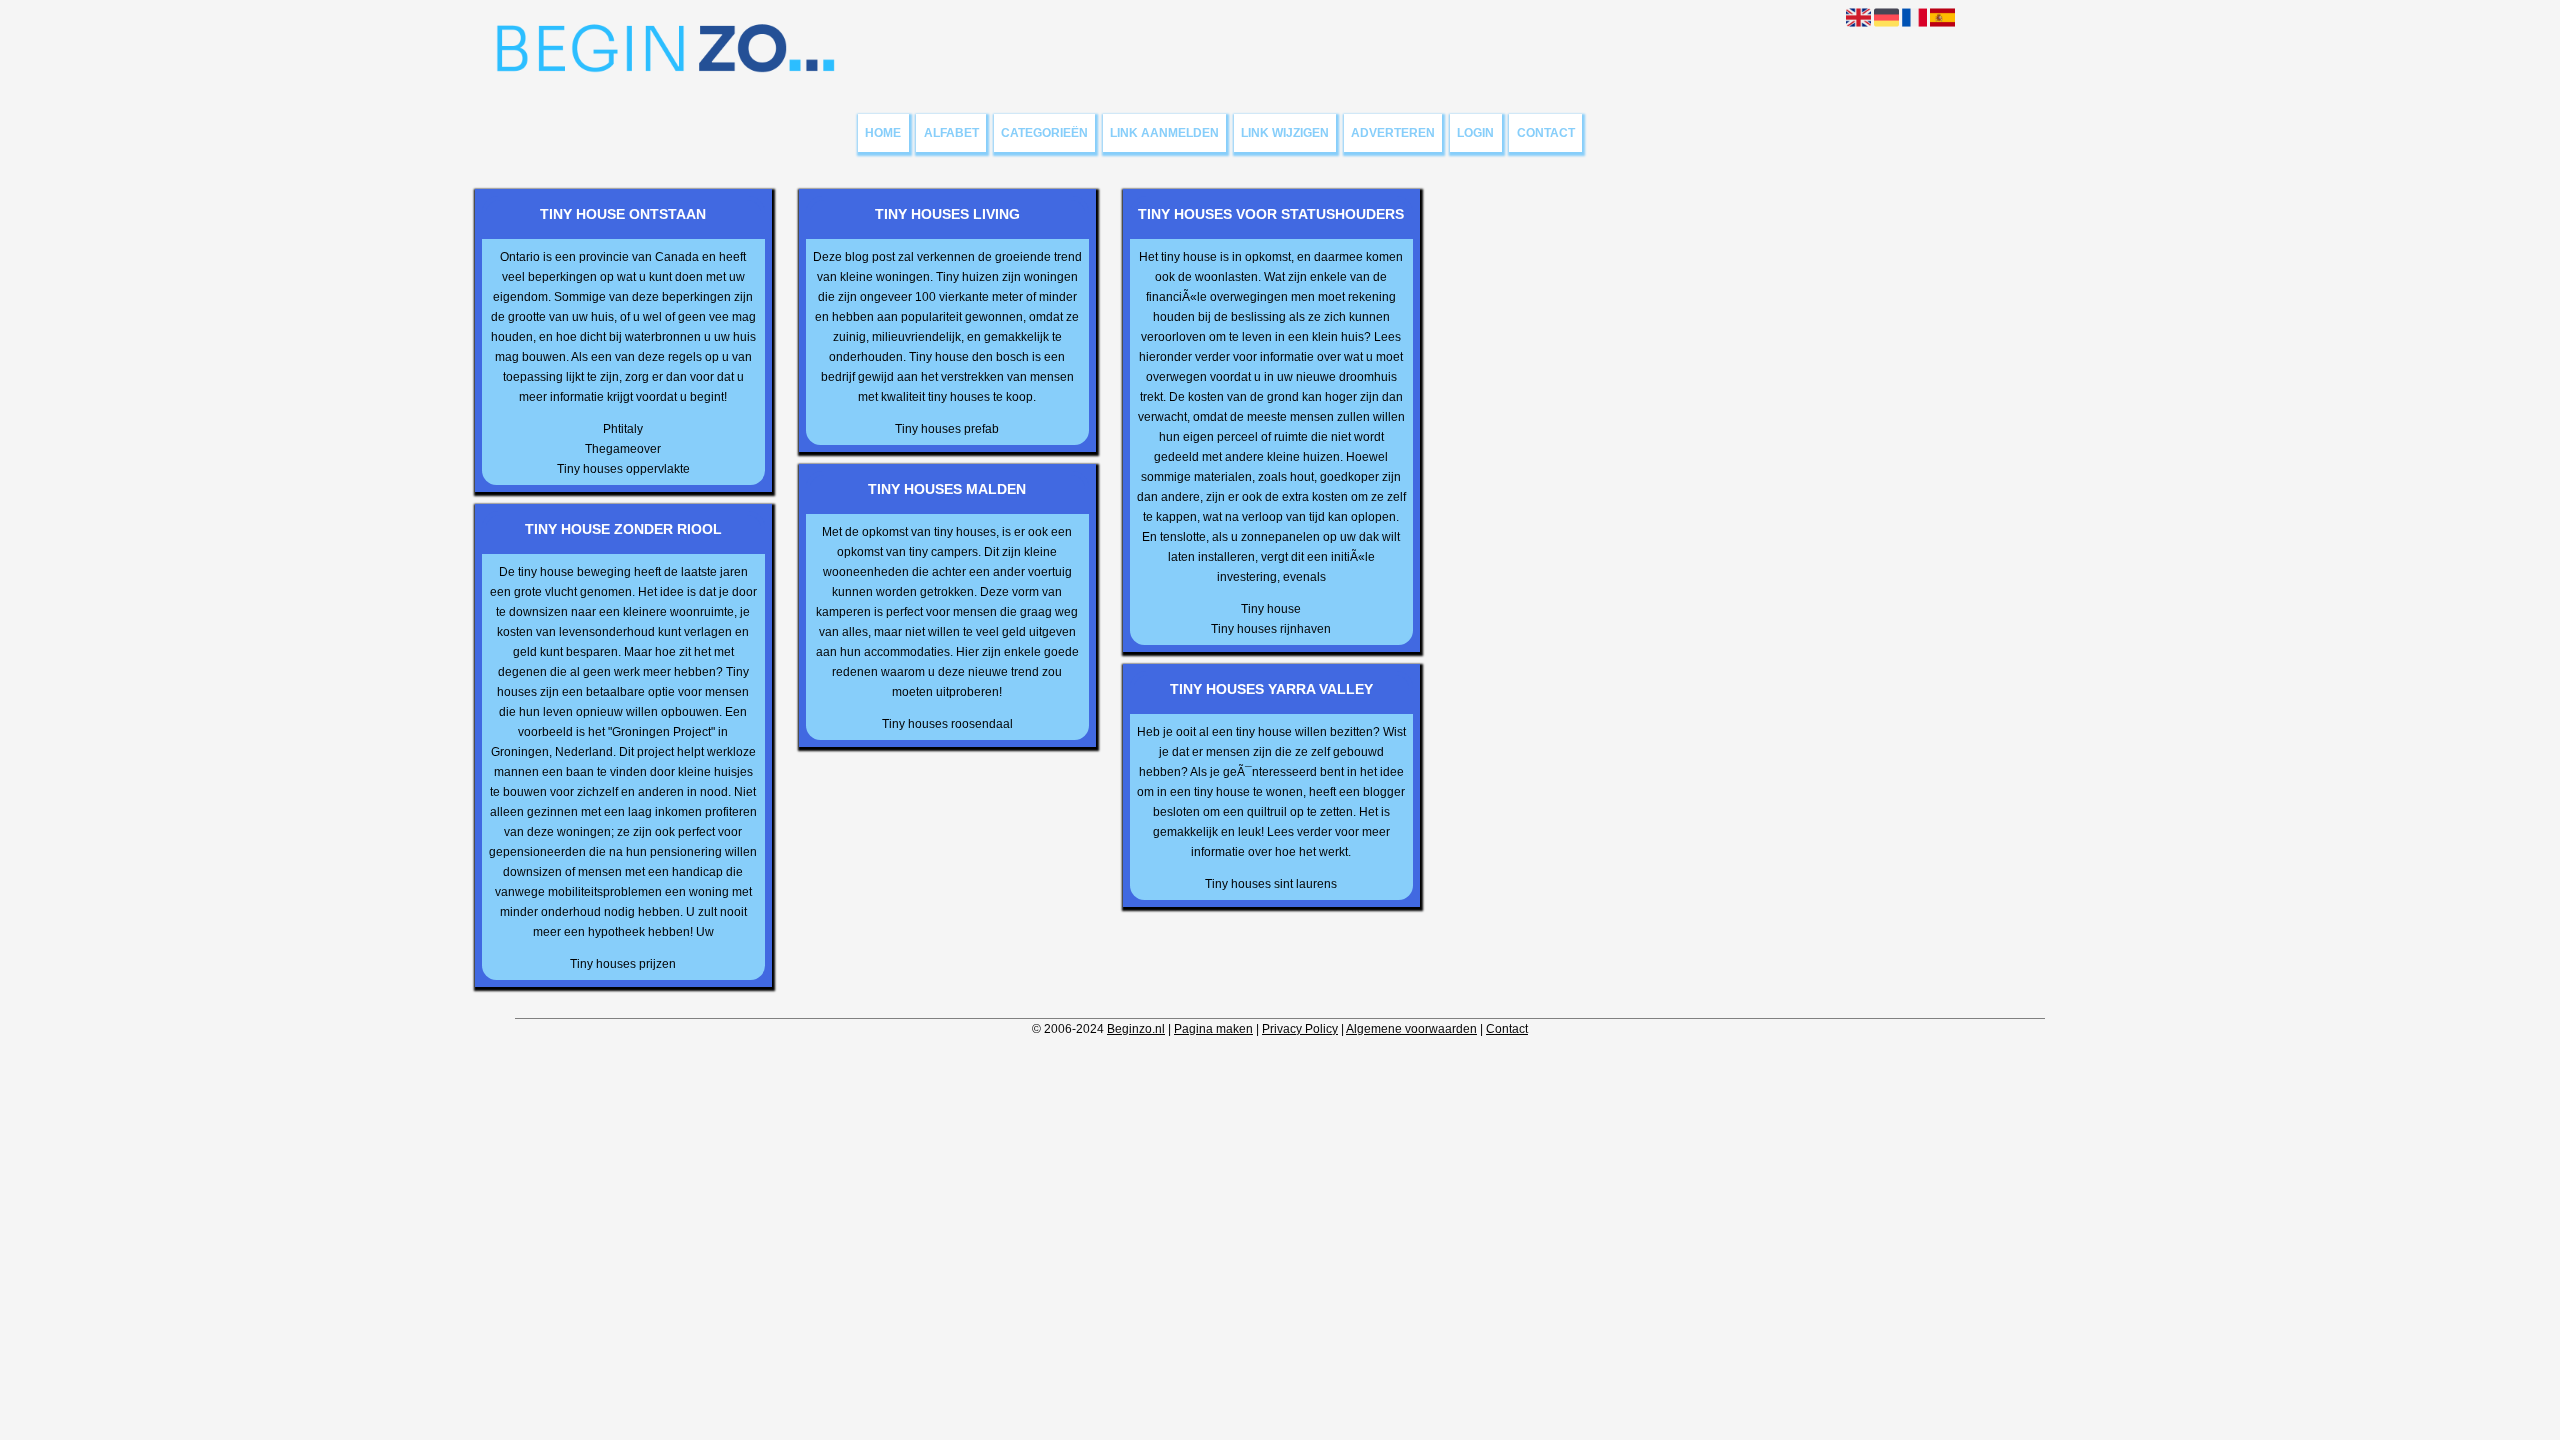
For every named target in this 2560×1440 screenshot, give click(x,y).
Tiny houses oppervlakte (623, 469)
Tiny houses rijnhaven (1271, 629)
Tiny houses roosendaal (947, 724)
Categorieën (1044, 133)
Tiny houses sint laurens (1271, 884)
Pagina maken (1213, 1029)
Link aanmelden (1164, 133)
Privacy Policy (1300, 1029)
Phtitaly (623, 429)
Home (883, 133)
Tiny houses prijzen (623, 964)
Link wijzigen (1285, 133)
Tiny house (1271, 609)
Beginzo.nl (1136, 1029)
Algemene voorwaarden (1411, 1029)
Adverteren (1393, 133)
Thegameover (623, 449)
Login (1475, 133)
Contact (1546, 133)
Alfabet (951, 133)
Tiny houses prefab (947, 429)
